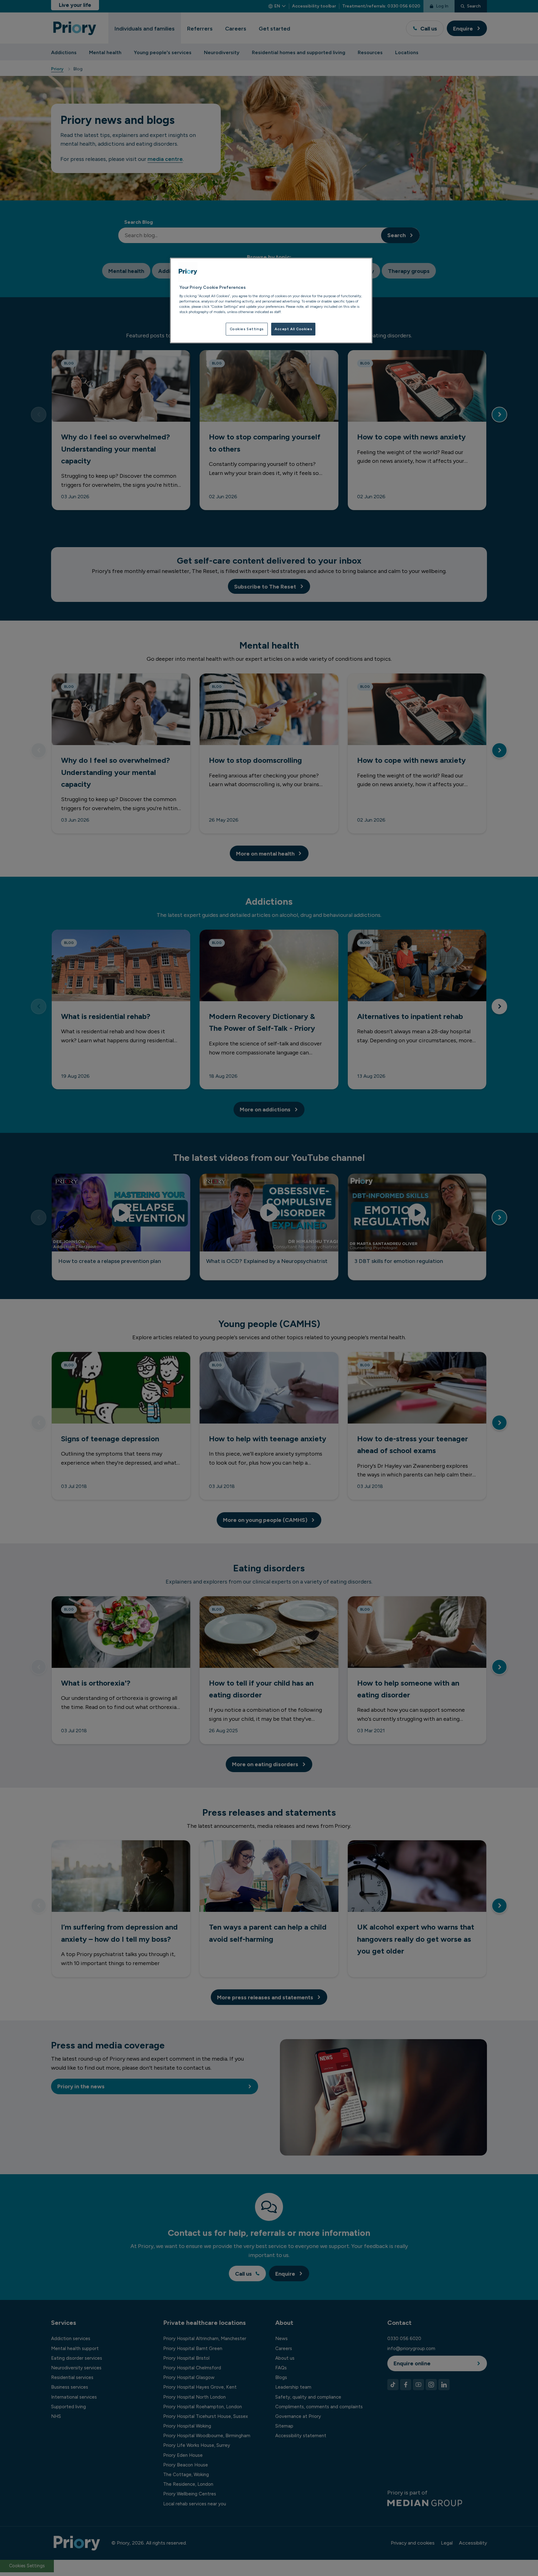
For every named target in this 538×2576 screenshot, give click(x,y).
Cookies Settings (247, 329)
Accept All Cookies (293, 329)
